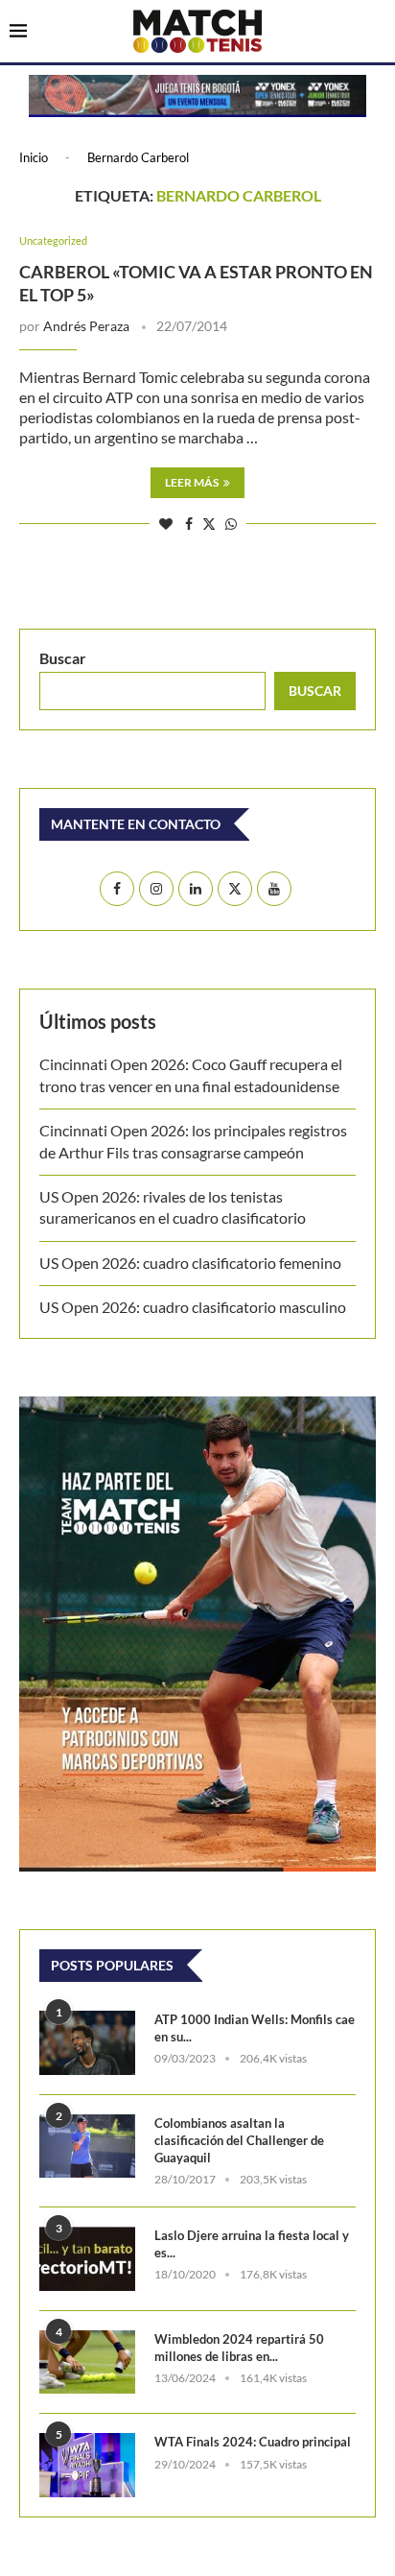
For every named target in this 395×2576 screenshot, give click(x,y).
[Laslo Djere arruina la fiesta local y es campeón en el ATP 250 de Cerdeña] (87, 2259)
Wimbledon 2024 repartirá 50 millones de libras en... (239, 2348)
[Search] (376, 33)
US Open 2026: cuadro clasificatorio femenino (190, 1263)
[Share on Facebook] (189, 524)
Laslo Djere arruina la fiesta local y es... (252, 2244)
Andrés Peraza (86, 326)
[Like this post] (166, 524)
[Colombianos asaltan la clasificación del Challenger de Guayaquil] (87, 2147)
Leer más (192, 482)
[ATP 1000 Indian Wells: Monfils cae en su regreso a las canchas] (87, 2043)
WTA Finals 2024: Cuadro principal (253, 2442)
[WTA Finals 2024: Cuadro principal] (87, 2465)
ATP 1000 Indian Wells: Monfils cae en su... (255, 2028)
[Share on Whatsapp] (231, 524)
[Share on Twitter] (209, 524)
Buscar (63, 658)
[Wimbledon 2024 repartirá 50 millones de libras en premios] (87, 2362)
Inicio (34, 157)
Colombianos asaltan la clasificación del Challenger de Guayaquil (239, 2140)
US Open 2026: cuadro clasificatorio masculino (196, 1307)
